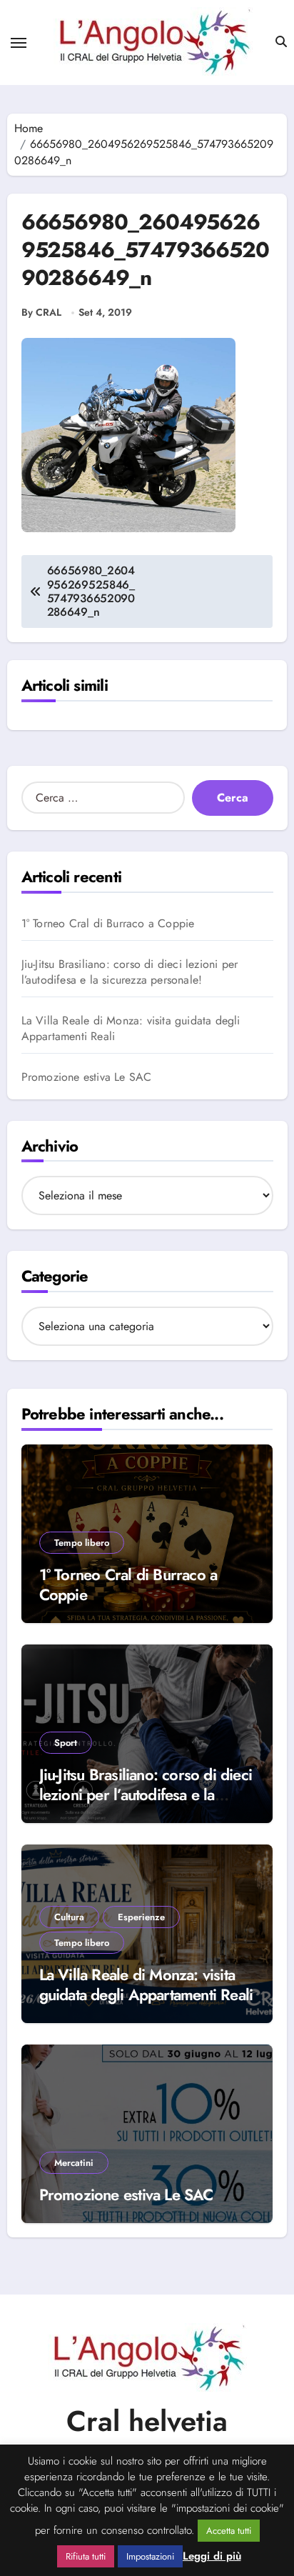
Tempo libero (82, 1543)
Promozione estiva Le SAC (87, 1077)
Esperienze (141, 1917)
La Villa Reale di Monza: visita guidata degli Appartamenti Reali (131, 1029)
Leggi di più (212, 2556)
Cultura (69, 1917)
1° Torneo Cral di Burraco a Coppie (108, 924)
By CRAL (41, 313)
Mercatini (74, 2163)
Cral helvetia (147, 2421)
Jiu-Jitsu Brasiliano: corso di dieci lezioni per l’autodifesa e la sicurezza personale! (130, 972)
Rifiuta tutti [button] (86, 2556)
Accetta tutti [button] (229, 2531)
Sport (66, 1743)
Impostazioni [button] (150, 2556)
